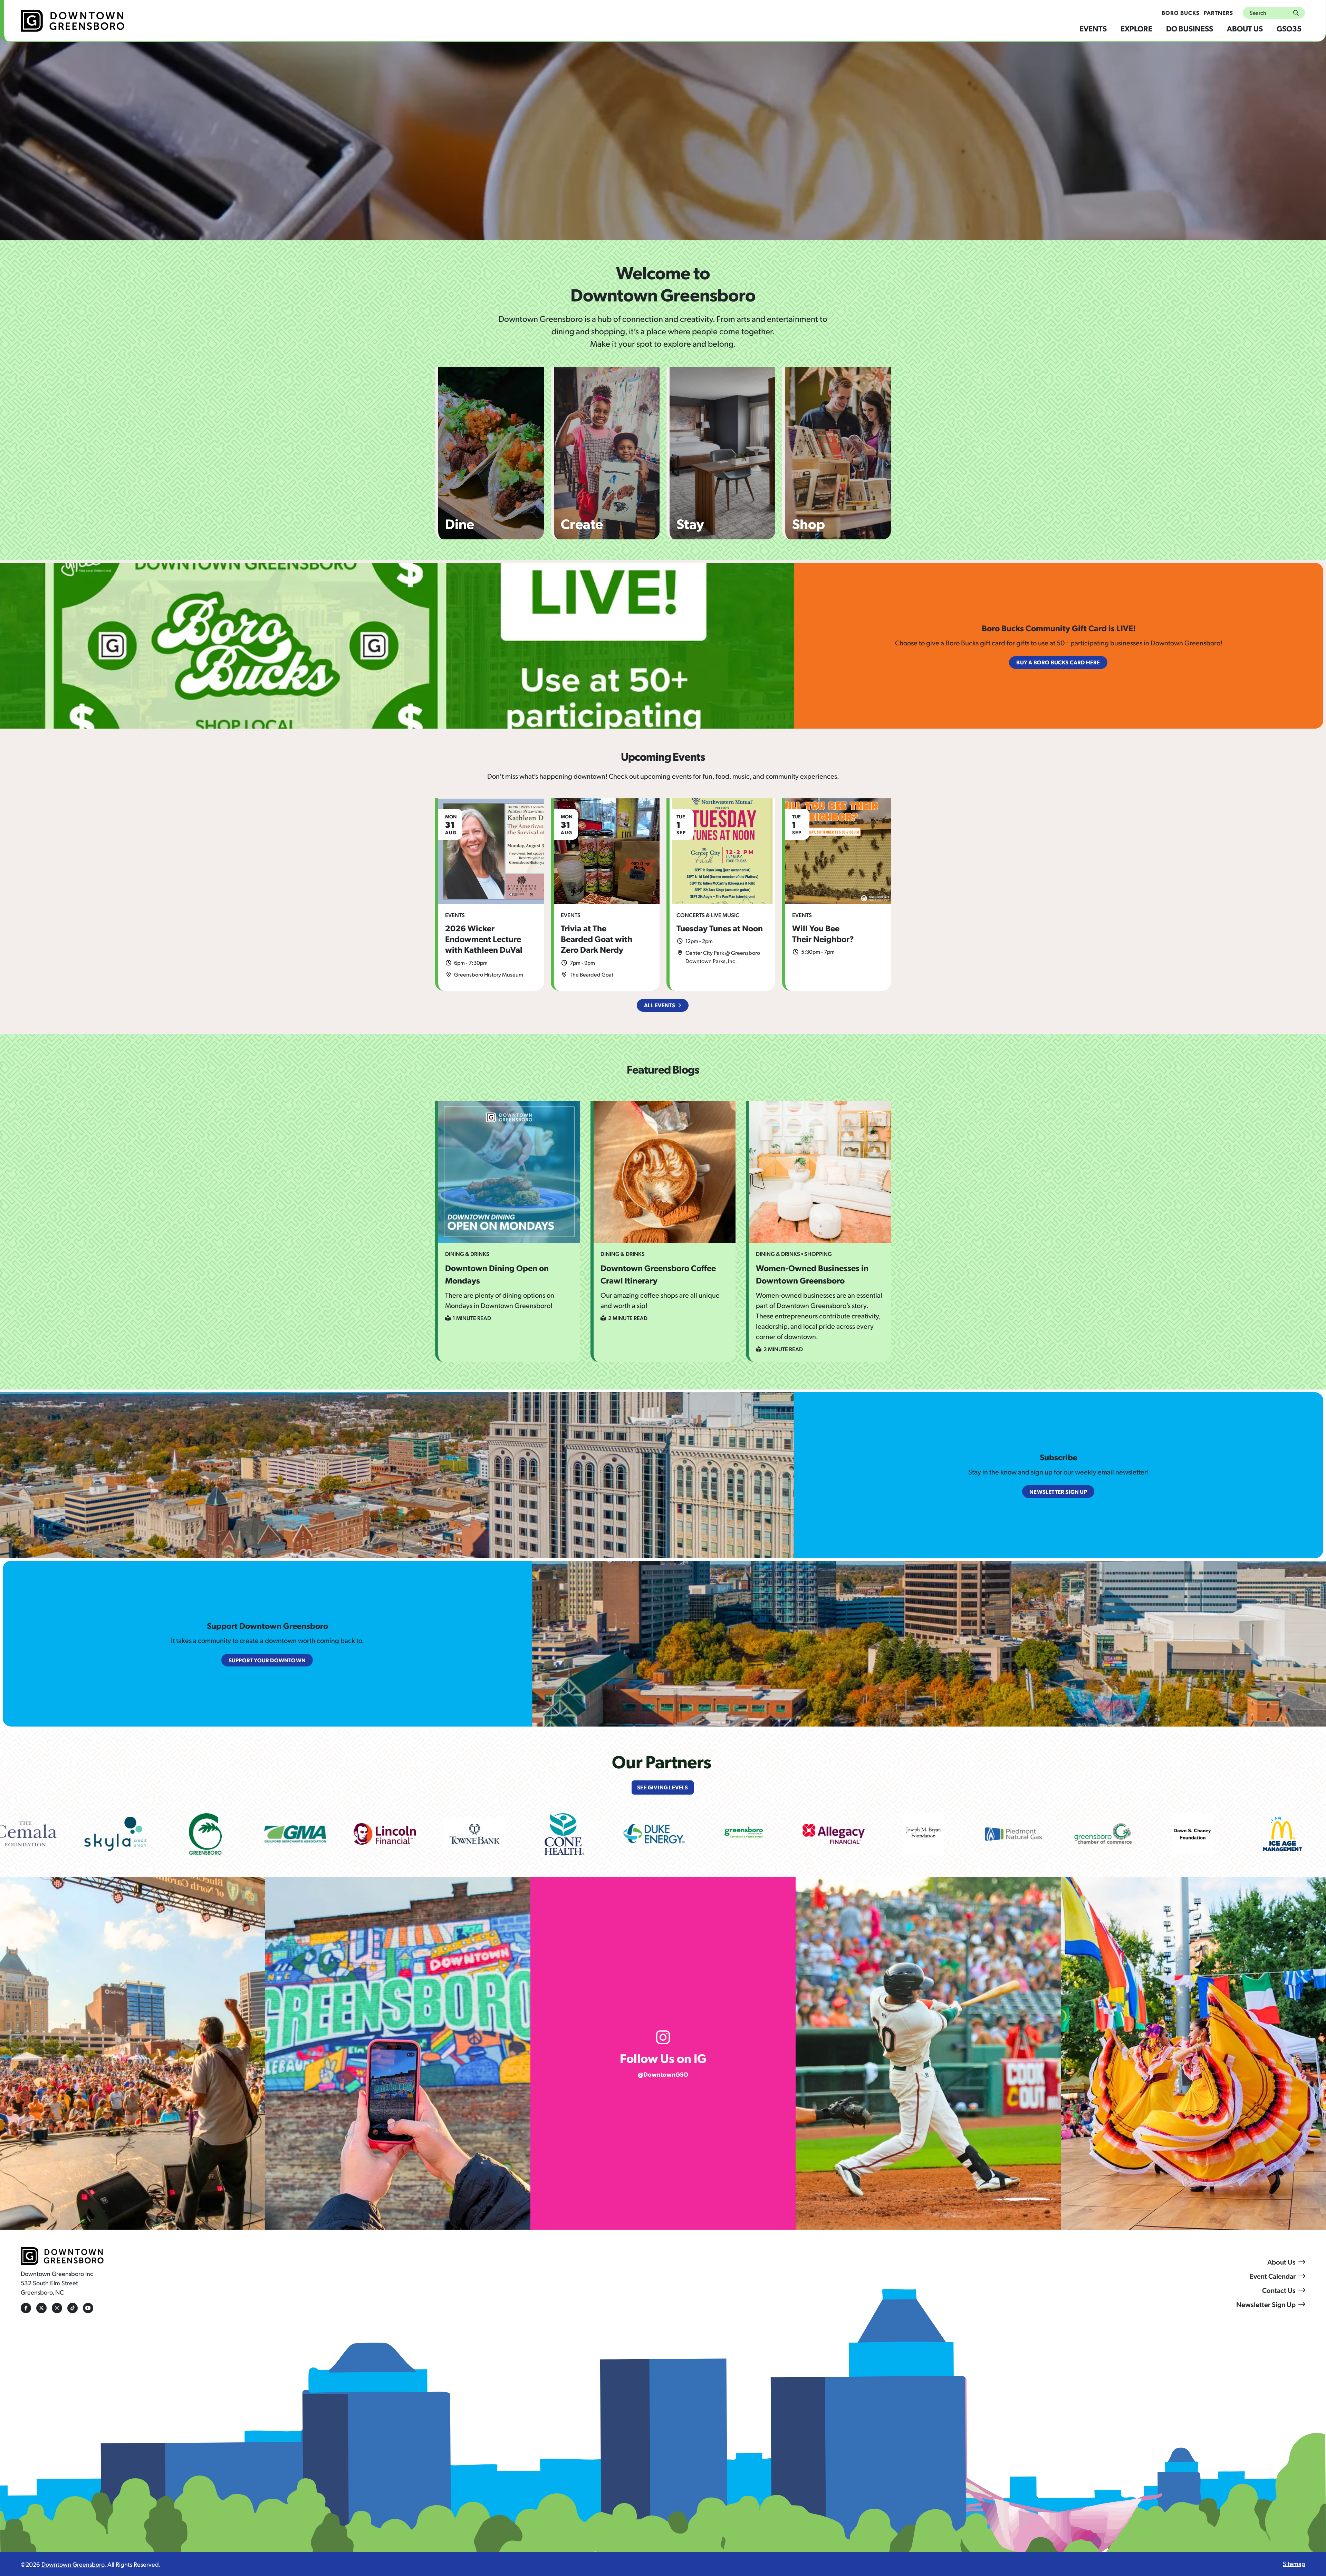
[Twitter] (41, 2308)
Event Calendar (1273, 2276)
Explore (1136, 28)
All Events (660, 1005)
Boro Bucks (1181, 13)
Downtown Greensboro (73, 2564)
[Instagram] (57, 2308)
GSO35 (1289, 28)
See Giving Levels (662, 1787)
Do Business (1190, 28)
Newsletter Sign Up (1266, 2304)
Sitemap (1294, 2563)
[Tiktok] (73, 2308)
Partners (1218, 13)
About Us (1245, 28)
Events (1093, 28)
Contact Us (1279, 2290)
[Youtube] (88, 2308)
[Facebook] (26, 2308)
